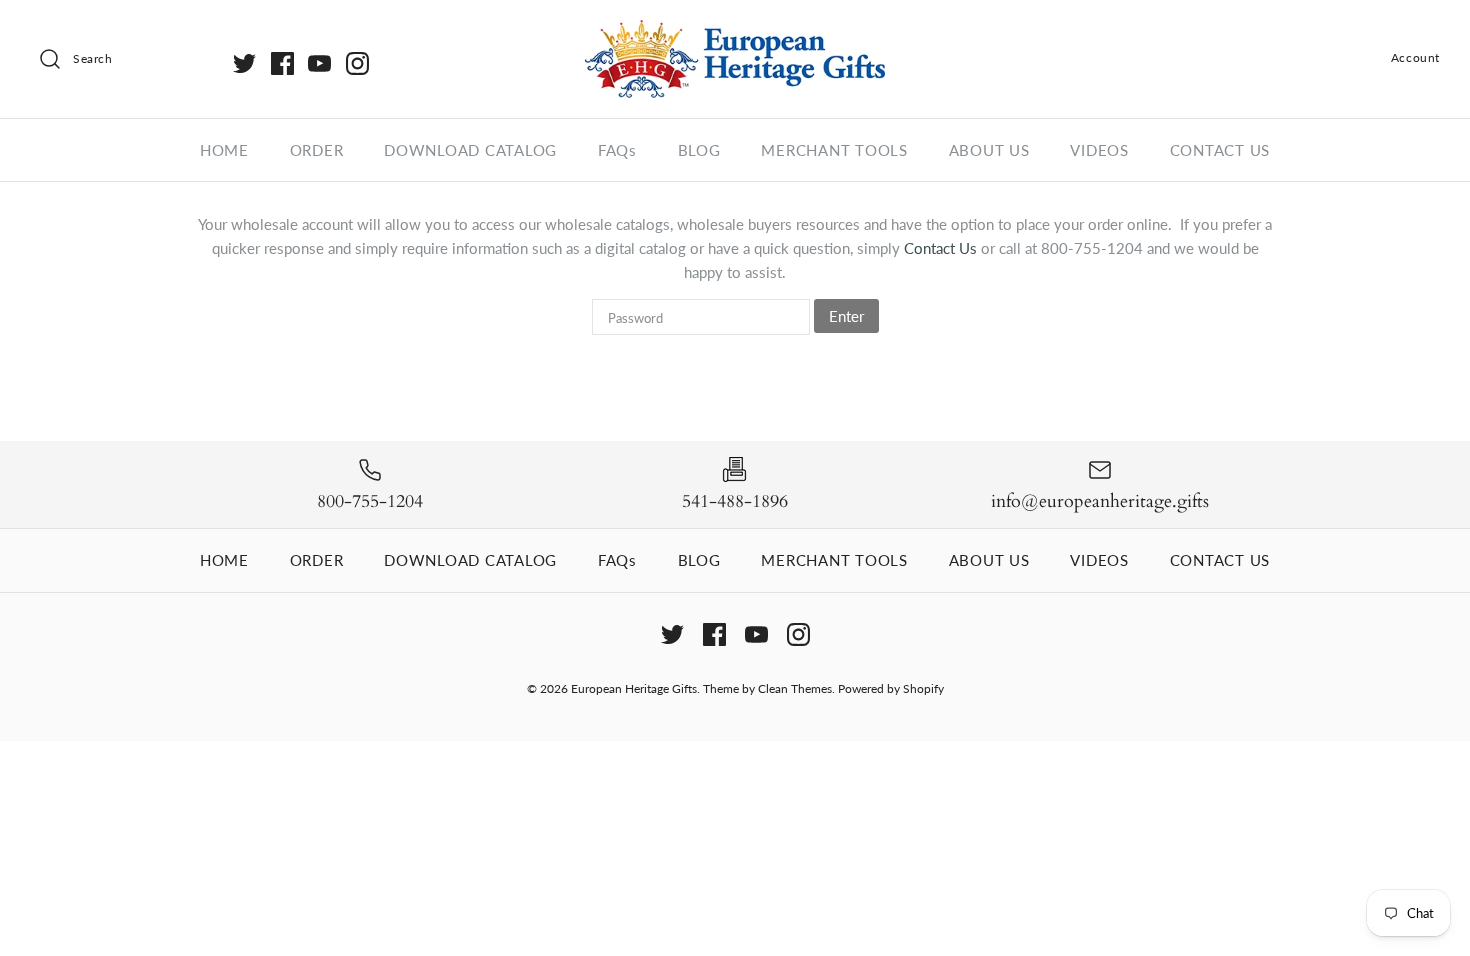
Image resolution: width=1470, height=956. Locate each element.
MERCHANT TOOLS (834, 150)
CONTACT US (1220, 150)
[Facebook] (282, 63)
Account (1415, 57)
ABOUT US (989, 150)
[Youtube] (319, 63)
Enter (846, 316)
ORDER (317, 150)
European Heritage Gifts (634, 688)
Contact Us (942, 248)
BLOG (699, 150)
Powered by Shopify (891, 688)
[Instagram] (357, 63)
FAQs (617, 150)
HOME (224, 150)
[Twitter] (244, 63)
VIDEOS (1099, 150)
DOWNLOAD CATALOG (470, 150)
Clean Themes (795, 688)
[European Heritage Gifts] (735, 32)
